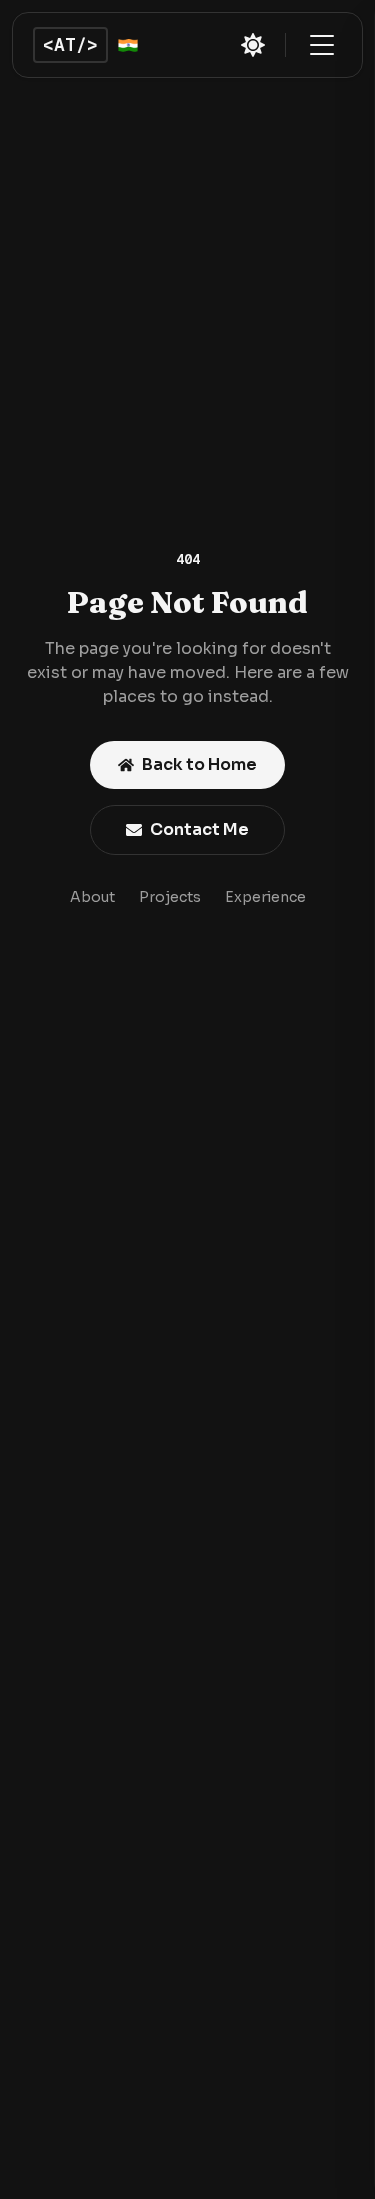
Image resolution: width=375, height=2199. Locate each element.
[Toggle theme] (253, 45)
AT (70, 44)
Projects (170, 897)
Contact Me (199, 829)
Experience (265, 897)
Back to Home (199, 764)
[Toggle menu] (322, 45)
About (92, 897)
